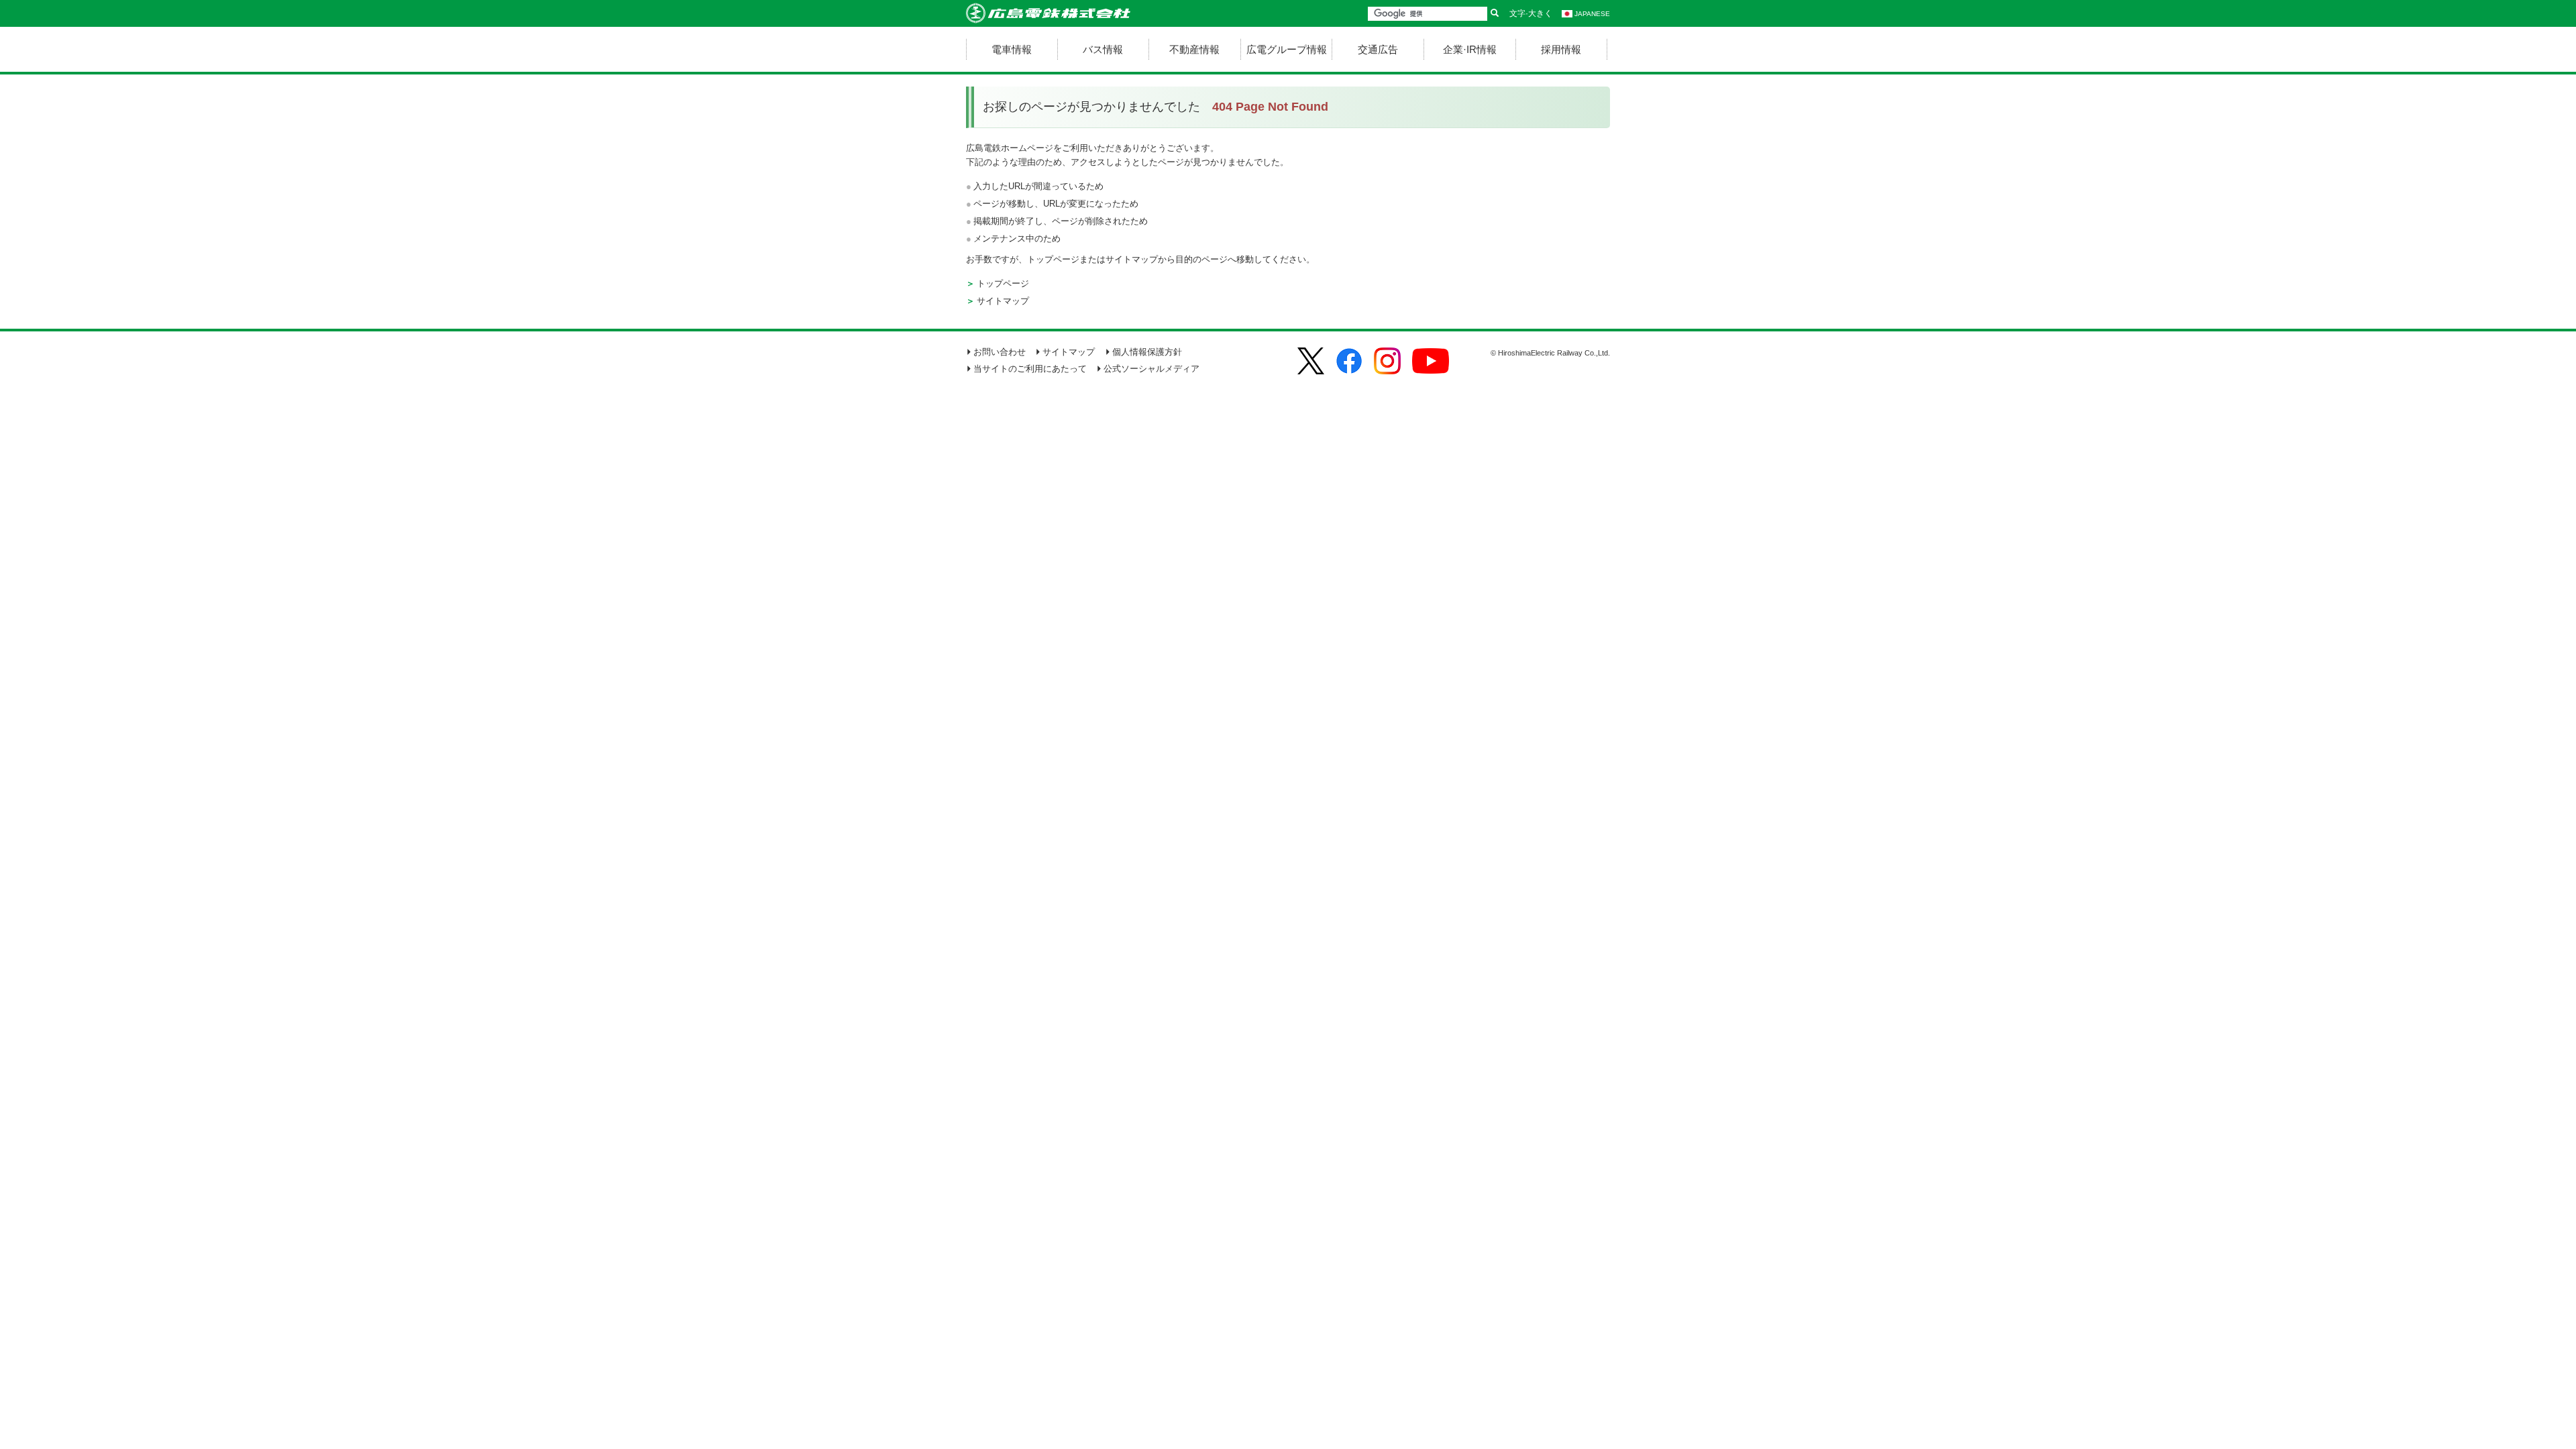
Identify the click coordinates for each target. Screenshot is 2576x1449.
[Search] (1495, 14)
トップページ (1003, 283)
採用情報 (1561, 49)
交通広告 (1378, 49)
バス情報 (1103, 49)
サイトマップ (1003, 301)
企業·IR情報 (1470, 49)
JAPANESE (1592, 14)
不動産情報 (1194, 49)
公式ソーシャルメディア (1151, 369)
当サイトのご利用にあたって (1030, 369)
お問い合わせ (1000, 352)
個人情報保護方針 (1147, 352)
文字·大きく (1531, 13)
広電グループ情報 (1287, 49)
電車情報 (1012, 49)
